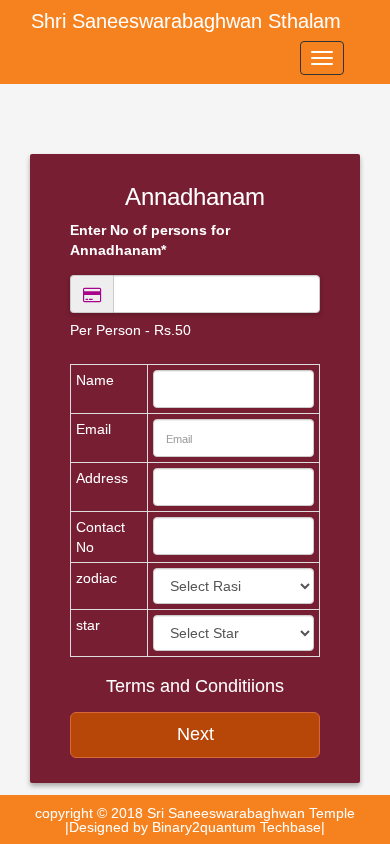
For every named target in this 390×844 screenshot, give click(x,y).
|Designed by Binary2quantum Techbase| (195, 827)
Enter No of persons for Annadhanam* (150, 240)
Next (195, 734)
